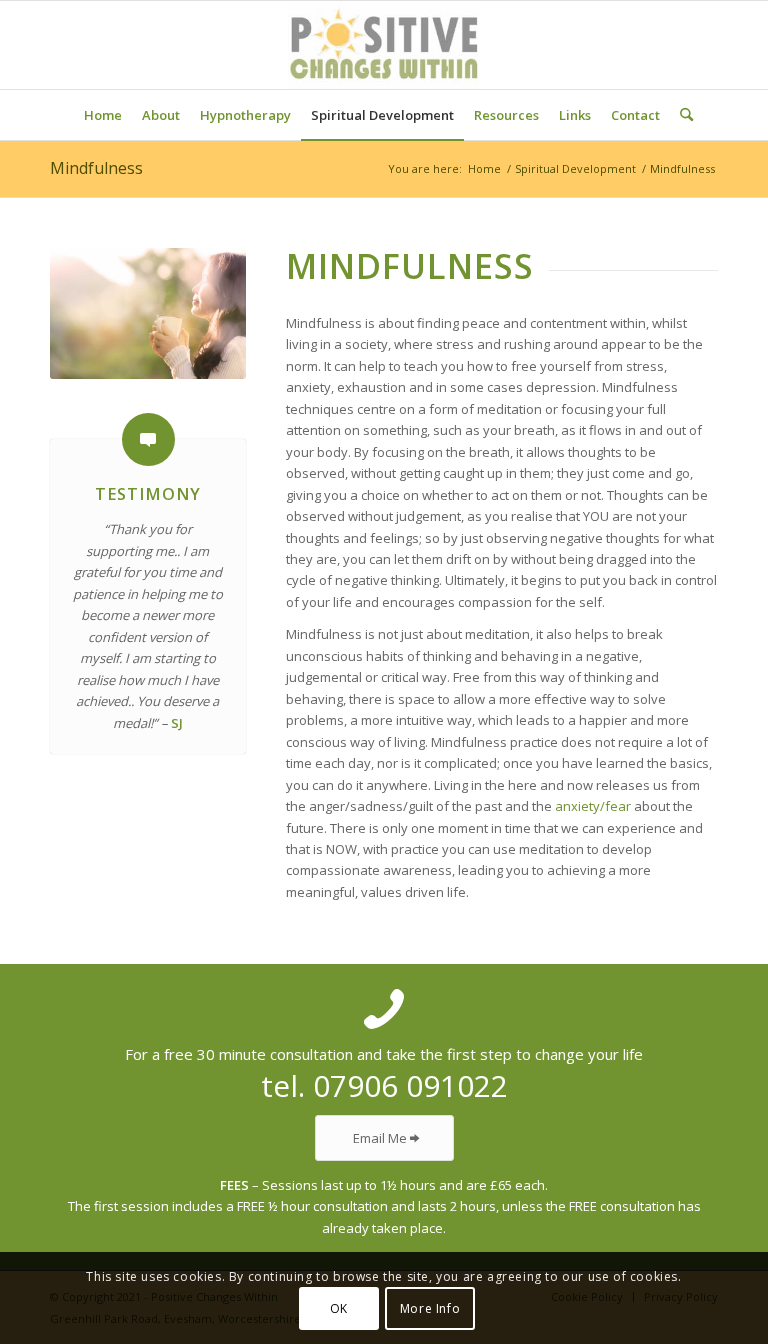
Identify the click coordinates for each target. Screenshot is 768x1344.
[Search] (681, 115)
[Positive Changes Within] (384, 45)
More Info (430, 1308)
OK (339, 1308)
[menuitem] (103, 115)
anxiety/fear (593, 806)
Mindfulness (96, 168)
